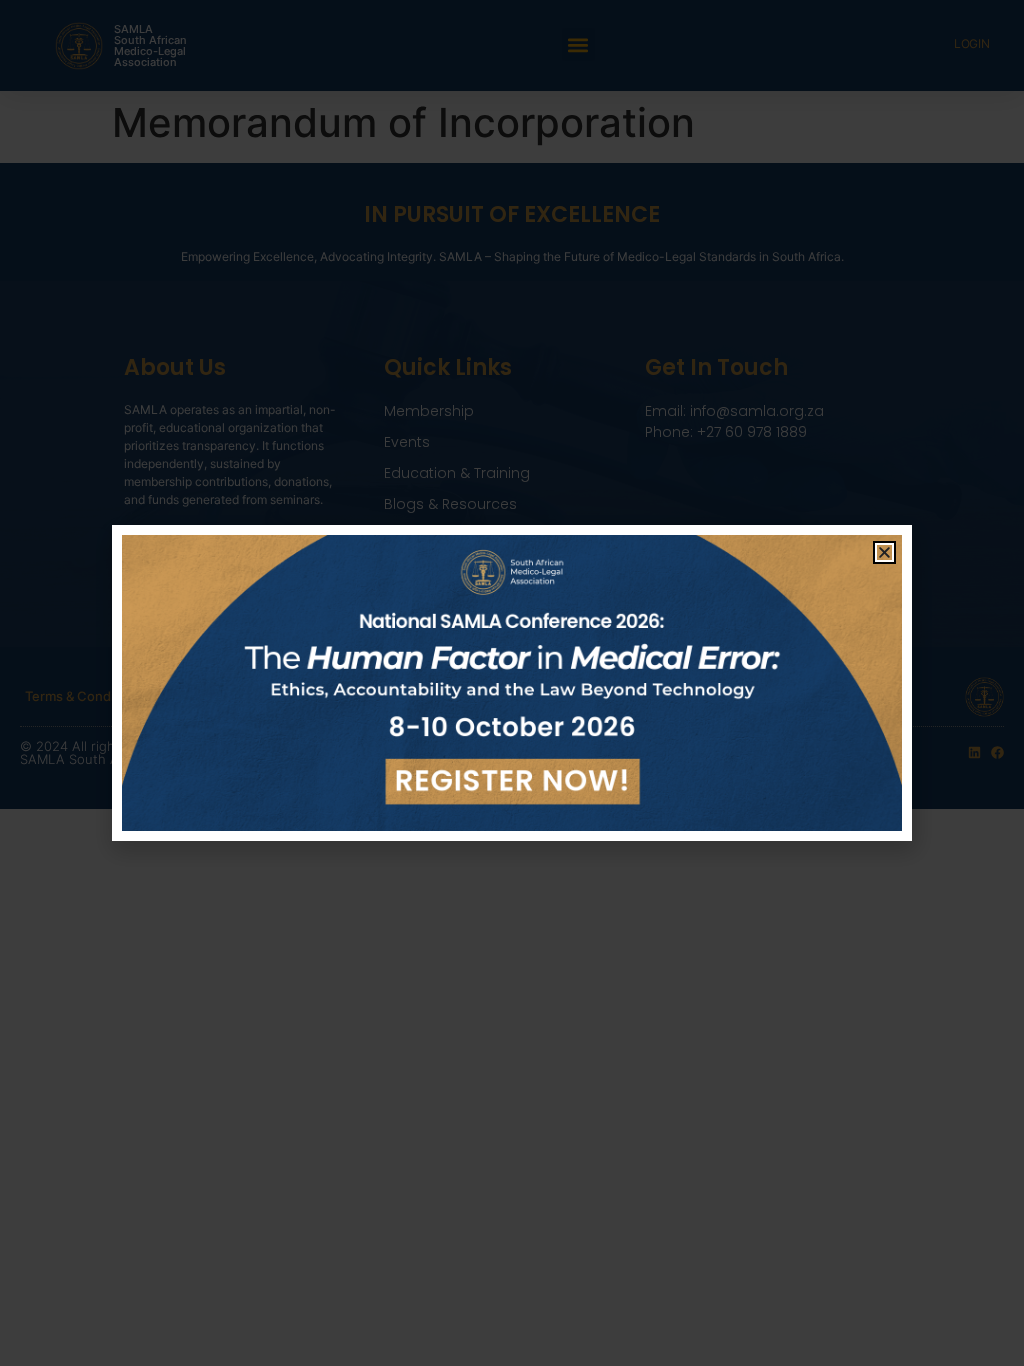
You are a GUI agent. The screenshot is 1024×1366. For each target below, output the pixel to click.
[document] (512, 683)
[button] (884, 552)
